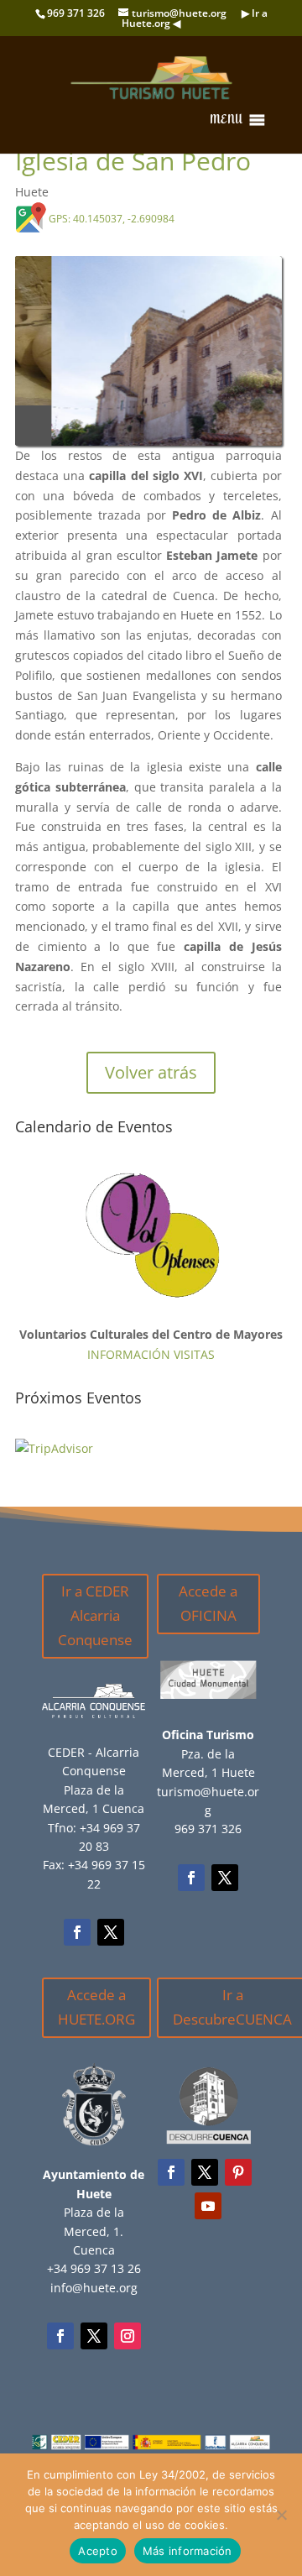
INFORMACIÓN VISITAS (151, 1364)
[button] (226, 120)
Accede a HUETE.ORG (96, 2017)
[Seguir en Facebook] (77, 1942)
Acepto (98, 2551)
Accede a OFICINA (208, 1613)
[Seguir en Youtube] (208, 2216)
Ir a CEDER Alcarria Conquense (95, 1625)
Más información (187, 2551)
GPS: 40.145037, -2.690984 (112, 219)
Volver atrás (151, 1082)
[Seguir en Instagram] (128, 2346)
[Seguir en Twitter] (111, 1942)
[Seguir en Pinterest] (238, 2182)
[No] (281, 2515)
